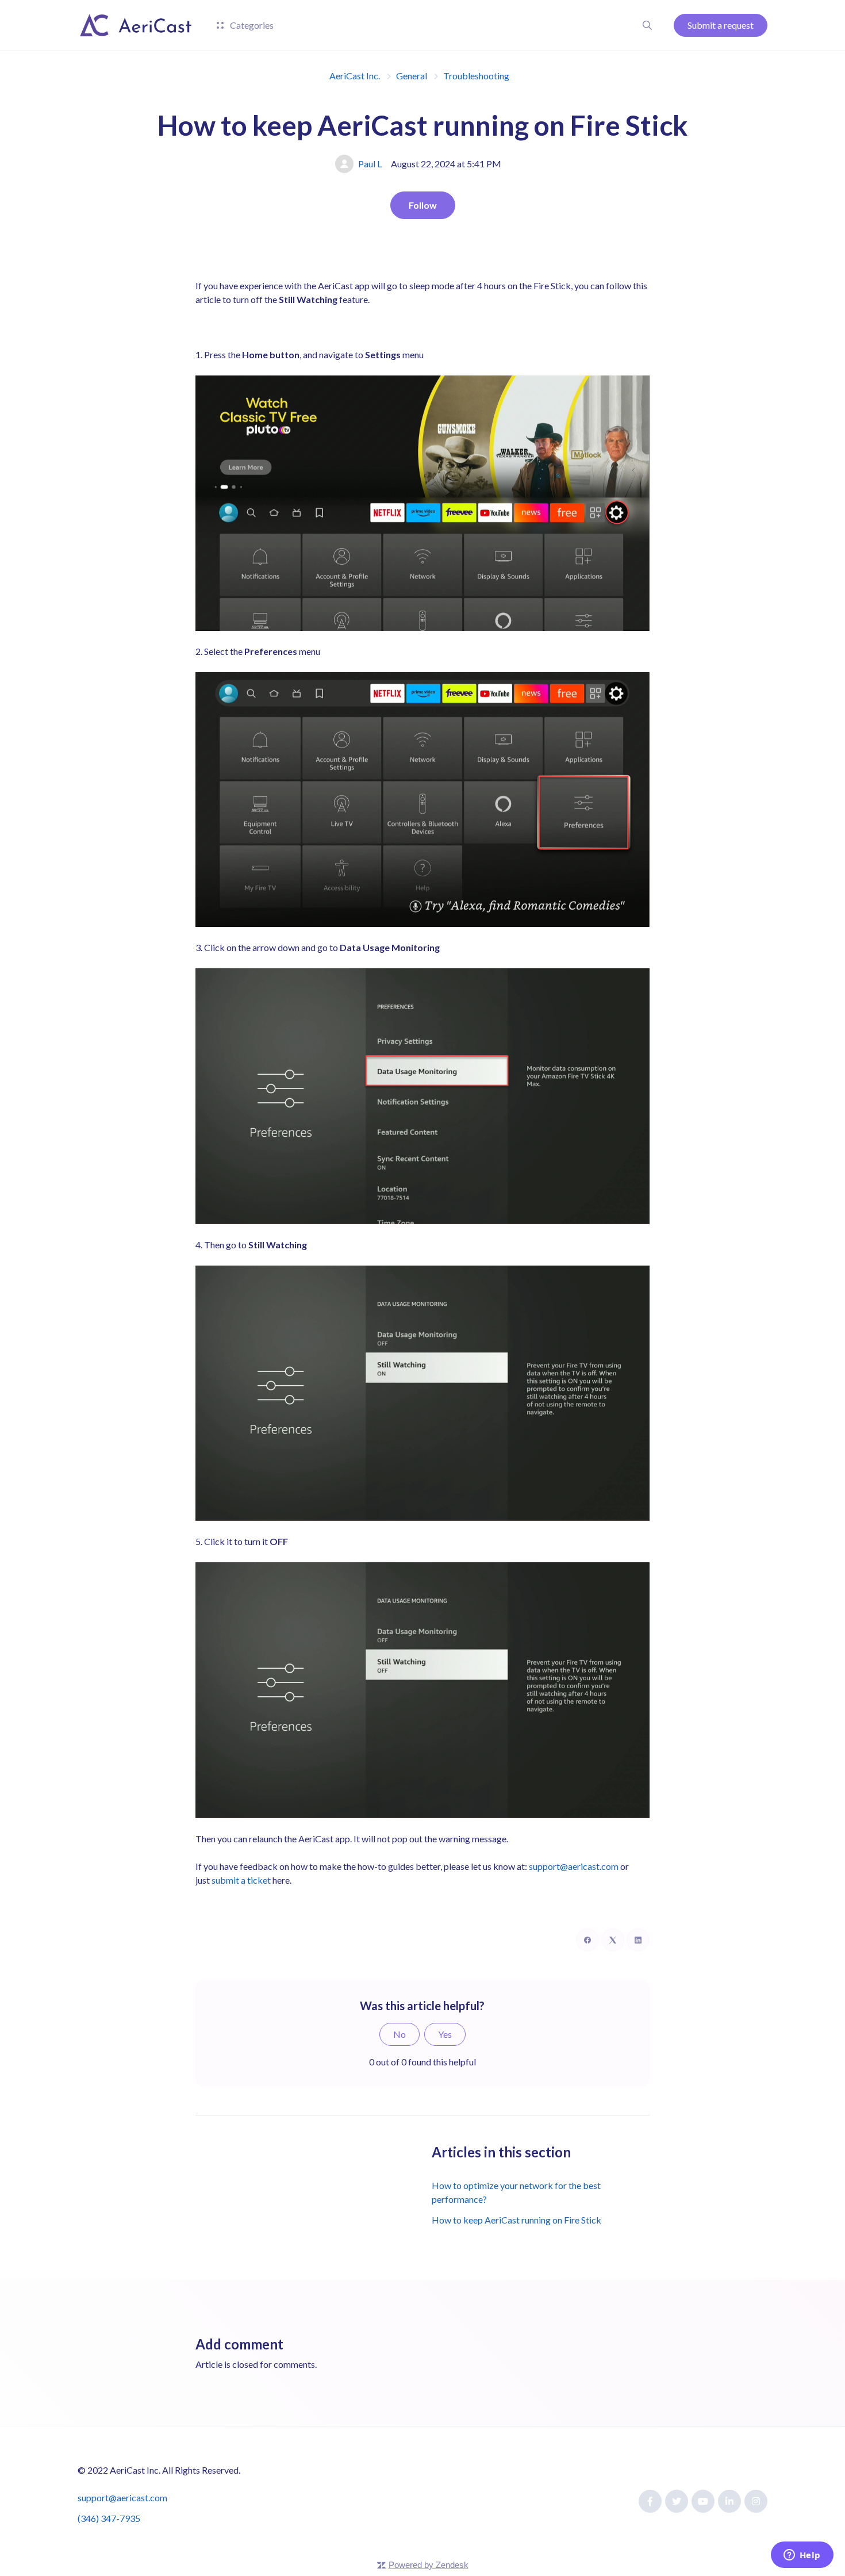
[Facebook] (587, 1940)
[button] (647, 25)
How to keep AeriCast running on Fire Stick (516, 2220)
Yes (445, 2034)
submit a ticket (241, 1880)
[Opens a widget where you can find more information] (802, 2556)
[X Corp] (613, 1940)
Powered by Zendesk (429, 2565)
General (412, 76)
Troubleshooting (476, 76)
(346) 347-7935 (109, 2518)
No (400, 2034)
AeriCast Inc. (355, 76)
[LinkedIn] (638, 1940)
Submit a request (721, 25)
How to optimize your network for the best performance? (516, 2192)
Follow (423, 205)
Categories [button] (251, 25)
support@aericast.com (574, 1866)
